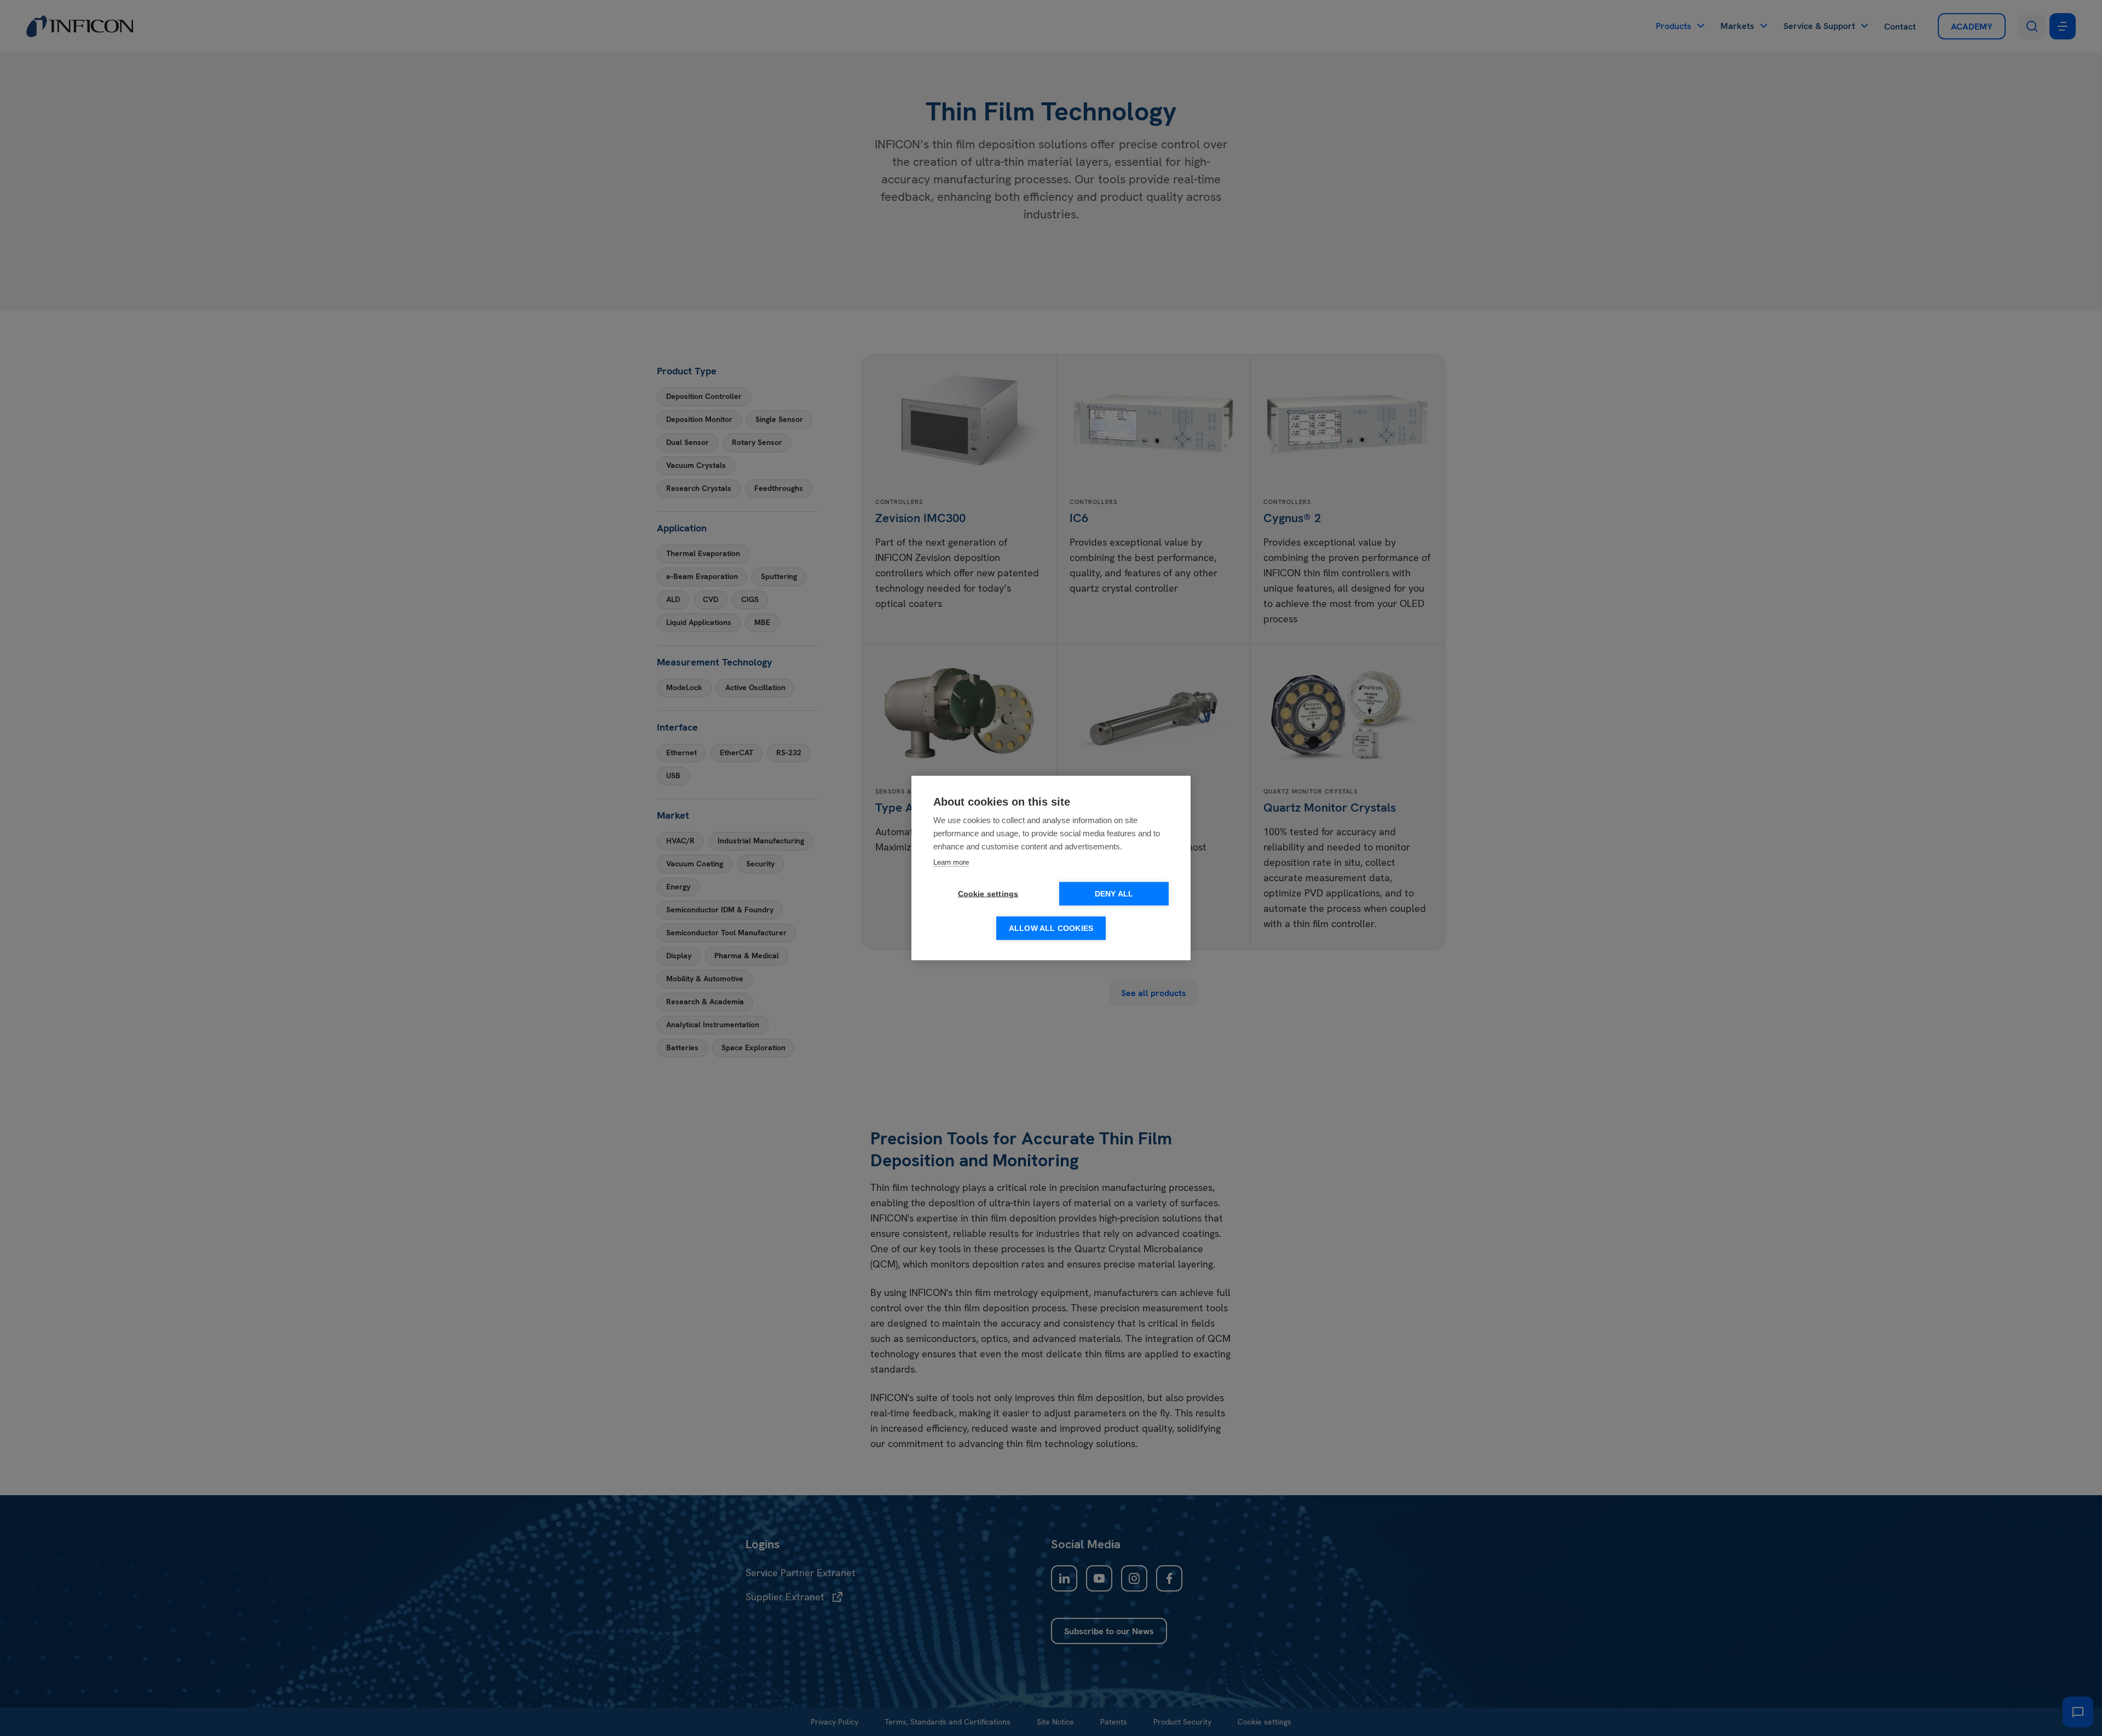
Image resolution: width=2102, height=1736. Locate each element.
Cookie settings (988, 894)
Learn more (951, 862)
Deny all (1114, 894)
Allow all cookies (1051, 928)
